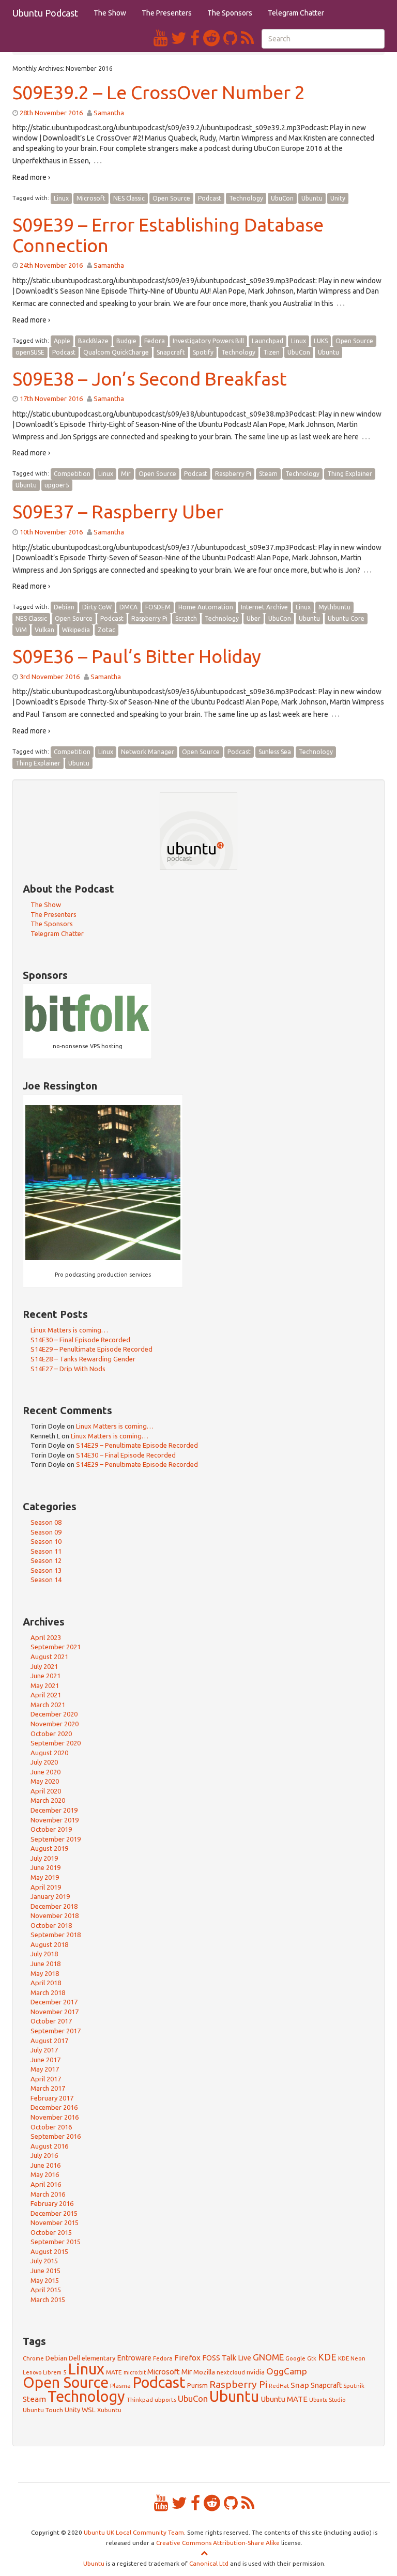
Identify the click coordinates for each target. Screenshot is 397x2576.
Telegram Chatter (296, 13)
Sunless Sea (275, 752)
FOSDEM (158, 607)
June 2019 (45, 1867)
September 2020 (56, 1743)
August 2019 (49, 1848)
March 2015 (48, 2299)
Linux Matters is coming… (69, 1330)
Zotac (106, 630)
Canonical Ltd (209, 2563)
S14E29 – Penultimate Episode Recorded (91, 1349)
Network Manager (148, 752)
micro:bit (135, 2372)
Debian (64, 607)
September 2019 (56, 1839)
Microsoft (91, 198)
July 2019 (44, 1858)
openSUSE (30, 352)
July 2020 (44, 1762)
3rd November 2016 (50, 677)
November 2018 (55, 1915)
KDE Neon (352, 2358)
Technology (246, 198)
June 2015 (45, 2271)
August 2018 (49, 1944)
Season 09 (46, 1532)
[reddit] (213, 38)
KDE (327, 2357)
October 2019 (51, 1829)
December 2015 (54, 2213)
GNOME (268, 2357)
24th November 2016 (51, 265)
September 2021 (56, 1647)
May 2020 (45, 1781)
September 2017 (56, 2031)
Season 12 (46, 1560)
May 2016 (45, 2174)
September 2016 (56, 2136)
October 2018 (51, 1925)
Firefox (187, 2358)
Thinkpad (140, 2399)
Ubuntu (312, 198)
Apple (62, 341)
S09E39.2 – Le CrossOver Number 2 (159, 92)
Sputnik (354, 2386)
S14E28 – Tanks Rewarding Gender (83, 1359)
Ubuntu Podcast (45, 13)
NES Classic (129, 198)
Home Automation (206, 607)
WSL (89, 2410)
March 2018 (48, 1992)
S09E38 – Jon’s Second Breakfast (150, 379)
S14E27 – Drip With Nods (68, 1369)
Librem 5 (55, 2372)
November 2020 (55, 1724)
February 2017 (52, 2098)
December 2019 (54, 1810)
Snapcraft (171, 352)
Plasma (120, 2386)
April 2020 (46, 1791)
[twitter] (181, 38)
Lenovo (32, 2372)
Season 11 (46, 1551)
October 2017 (51, 2021)
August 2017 (49, 2041)
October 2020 (51, 1734)
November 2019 (55, 1820)
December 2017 (54, 2002)
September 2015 (56, 2242)
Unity (338, 198)
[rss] (247, 38)
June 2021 (45, 1676)
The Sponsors (230, 13)
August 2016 (49, 2146)
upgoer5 (57, 485)
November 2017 (55, 2012)
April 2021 (46, 1695)
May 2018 (45, 1973)
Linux (61, 198)
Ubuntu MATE (284, 2399)
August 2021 (49, 1657)
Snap (300, 2385)
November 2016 (55, 2117)
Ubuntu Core (346, 618)
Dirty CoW (97, 607)
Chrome (33, 2358)
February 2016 (52, 2203)
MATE (114, 2372)
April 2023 (46, 1637)
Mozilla (204, 2372)
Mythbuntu (334, 607)
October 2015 (51, 2232)
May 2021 (45, 1685)
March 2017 (48, 2088)
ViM (21, 630)
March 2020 (48, 1800)
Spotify (203, 352)
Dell (74, 2358)
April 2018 (46, 1983)
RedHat (279, 2386)
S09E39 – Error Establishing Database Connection (168, 235)
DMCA (128, 607)
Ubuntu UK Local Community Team (134, 2532)
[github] (232, 38)
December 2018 (54, 1906)
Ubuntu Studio (327, 2400)
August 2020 (49, 1753)
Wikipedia (76, 630)
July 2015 (44, 2261)
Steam (268, 474)
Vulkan (44, 630)
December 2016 (54, 2107)
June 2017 (45, 2060)
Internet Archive (264, 607)
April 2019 (46, 1887)
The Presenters (167, 13)
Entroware (134, 2358)
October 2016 (51, 2127)
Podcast (210, 198)
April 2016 (46, 2184)
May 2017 (45, 2069)
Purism (197, 2385)
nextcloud (231, 2372)
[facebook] (197, 38)
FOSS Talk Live (227, 2358)
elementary (98, 2358)
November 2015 (55, 2222)
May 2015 (45, 2280)
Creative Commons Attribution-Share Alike (218, 2543)
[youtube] (162, 38)
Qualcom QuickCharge (116, 352)
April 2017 (46, 2079)
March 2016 (48, 2194)
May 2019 (45, 1877)
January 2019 (50, 1896)
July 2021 (44, 1666)
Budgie (126, 341)
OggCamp (287, 2371)
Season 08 (46, 1522)
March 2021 (48, 1705)
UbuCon (282, 198)
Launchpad (268, 341)
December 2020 (54, 1714)
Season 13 (46, 1570)
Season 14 (46, 1580)
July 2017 (44, 2050)
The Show (110, 13)
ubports (165, 2399)
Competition (72, 474)
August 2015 (49, 2251)
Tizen (271, 352)
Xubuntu (109, 2410)
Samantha (109, 113)
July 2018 (44, 1954)
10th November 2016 (51, 532)
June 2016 (45, 2165)
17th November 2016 (51, 398)
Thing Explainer (350, 474)
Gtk (312, 2358)
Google (295, 2358)
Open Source (171, 198)
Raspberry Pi (233, 474)
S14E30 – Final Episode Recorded (80, 1340)
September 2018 (56, 1935)
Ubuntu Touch (43, 2410)
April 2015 (46, 2290)
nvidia (256, 2372)
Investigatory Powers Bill (208, 341)
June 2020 (45, 1772)
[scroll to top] (204, 2553)
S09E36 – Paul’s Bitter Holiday (137, 656)
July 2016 (44, 2155)
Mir (126, 474)
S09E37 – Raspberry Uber (118, 511)
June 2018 (45, 1964)
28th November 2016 (51, 113)
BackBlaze (93, 341)
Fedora (155, 341)
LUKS (321, 341)
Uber (254, 618)
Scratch (186, 618)
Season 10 (46, 1541)
